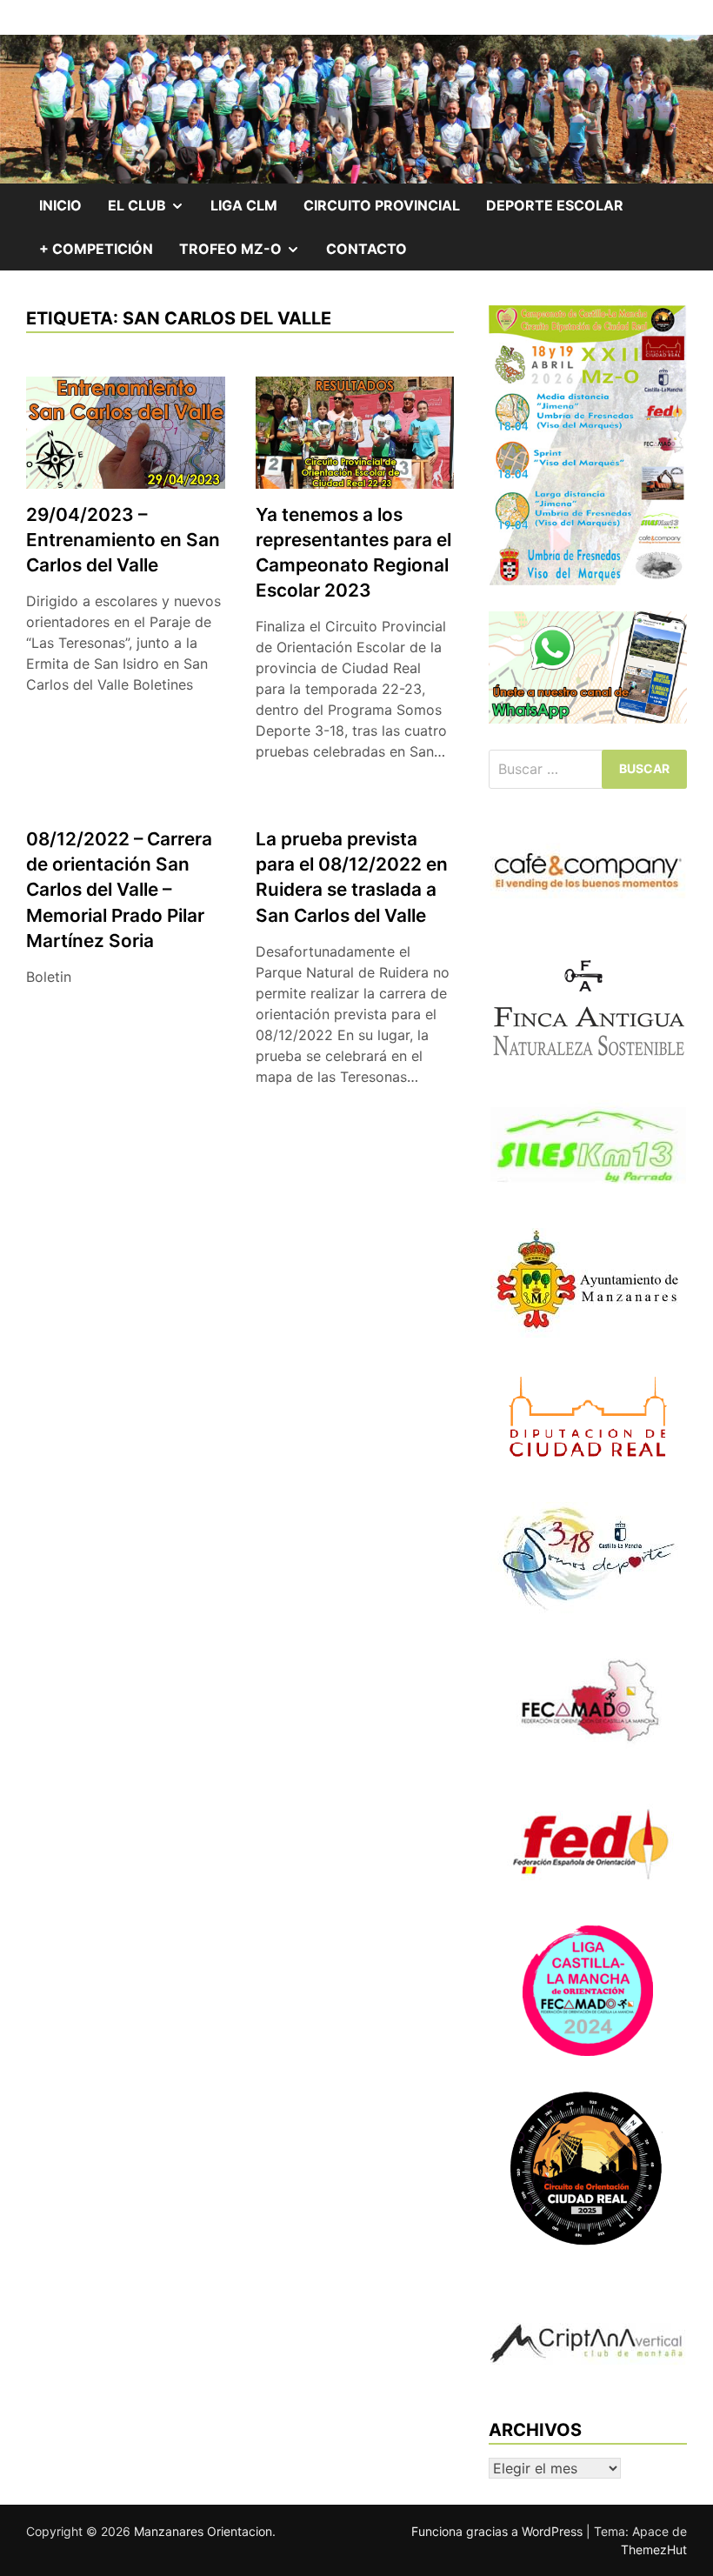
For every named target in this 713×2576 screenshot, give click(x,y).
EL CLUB (153, 211)
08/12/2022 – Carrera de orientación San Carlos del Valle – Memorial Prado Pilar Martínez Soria (119, 889)
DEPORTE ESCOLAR (555, 205)
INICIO (60, 205)
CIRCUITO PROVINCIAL (382, 205)
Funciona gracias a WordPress (499, 2531)
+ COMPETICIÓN (96, 249)
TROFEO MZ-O (246, 255)
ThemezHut (654, 2549)
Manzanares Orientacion (203, 2531)
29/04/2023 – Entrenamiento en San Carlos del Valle (123, 540)
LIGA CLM (244, 205)
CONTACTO (366, 249)
